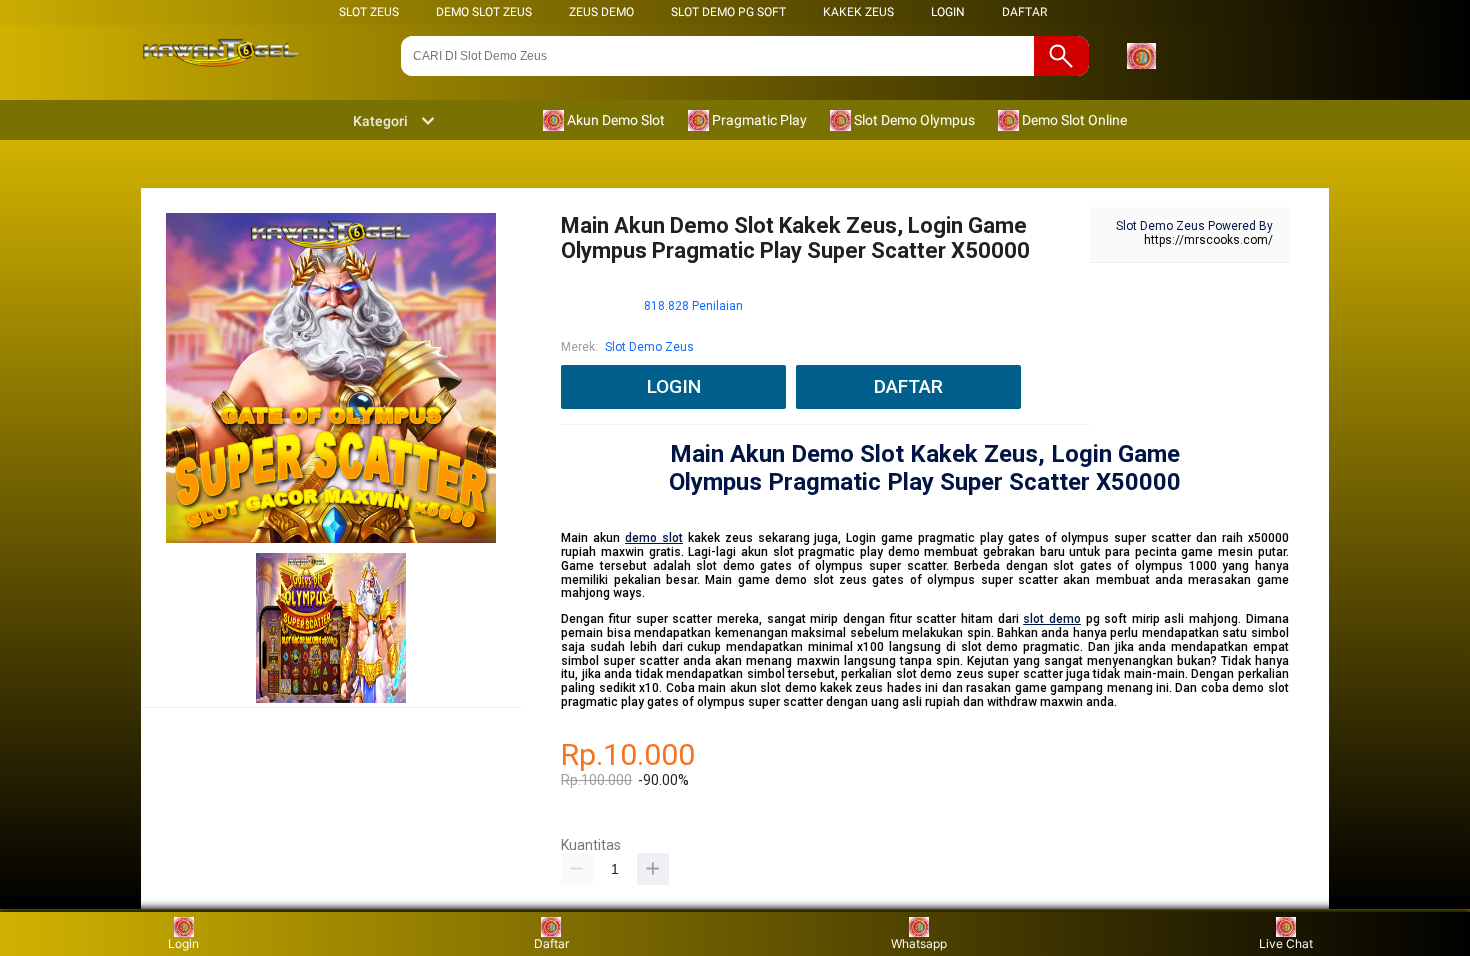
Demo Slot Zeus (484, 12)
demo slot (654, 538)
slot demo (1052, 619)
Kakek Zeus (858, 12)
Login (183, 943)
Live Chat (1286, 943)
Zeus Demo (601, 12)
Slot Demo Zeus (649, 347)
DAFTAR (1024, 12)
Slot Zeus (369, 12)
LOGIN (948, 12)
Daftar (551, 943)
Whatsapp (919, 943)
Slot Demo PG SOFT (728, 12)
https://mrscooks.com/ (1208, 240)
